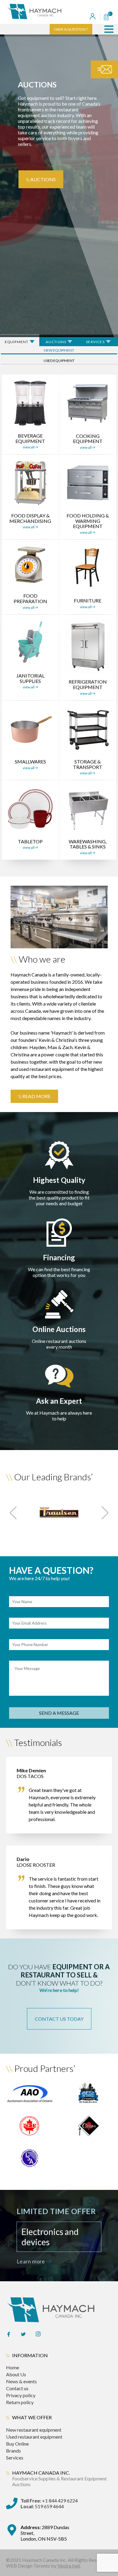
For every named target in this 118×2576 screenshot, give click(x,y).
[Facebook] (8, 2335)
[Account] (93, 17)
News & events (21, 2381)
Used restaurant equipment (34, 2437)
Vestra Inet (69, 2566)
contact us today (59, 2019)
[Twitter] (23, 2335)
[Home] (44, 12)
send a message (59, 1713)
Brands (13, 2451)
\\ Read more (34, 1096)
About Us (16, 2374)
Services (15, 2458)
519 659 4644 (42, 2506)
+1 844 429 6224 (49, 2501)
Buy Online (17, 2444)
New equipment (59, 350)
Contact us (17, 2388)
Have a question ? (71, 29)
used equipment (59, 361)
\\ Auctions (41, 179)
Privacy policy (21, 2395)
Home (13, 2367)
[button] (109, 29)
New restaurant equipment (34, 2430)
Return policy (20, 2402)
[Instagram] (38, 2335)
